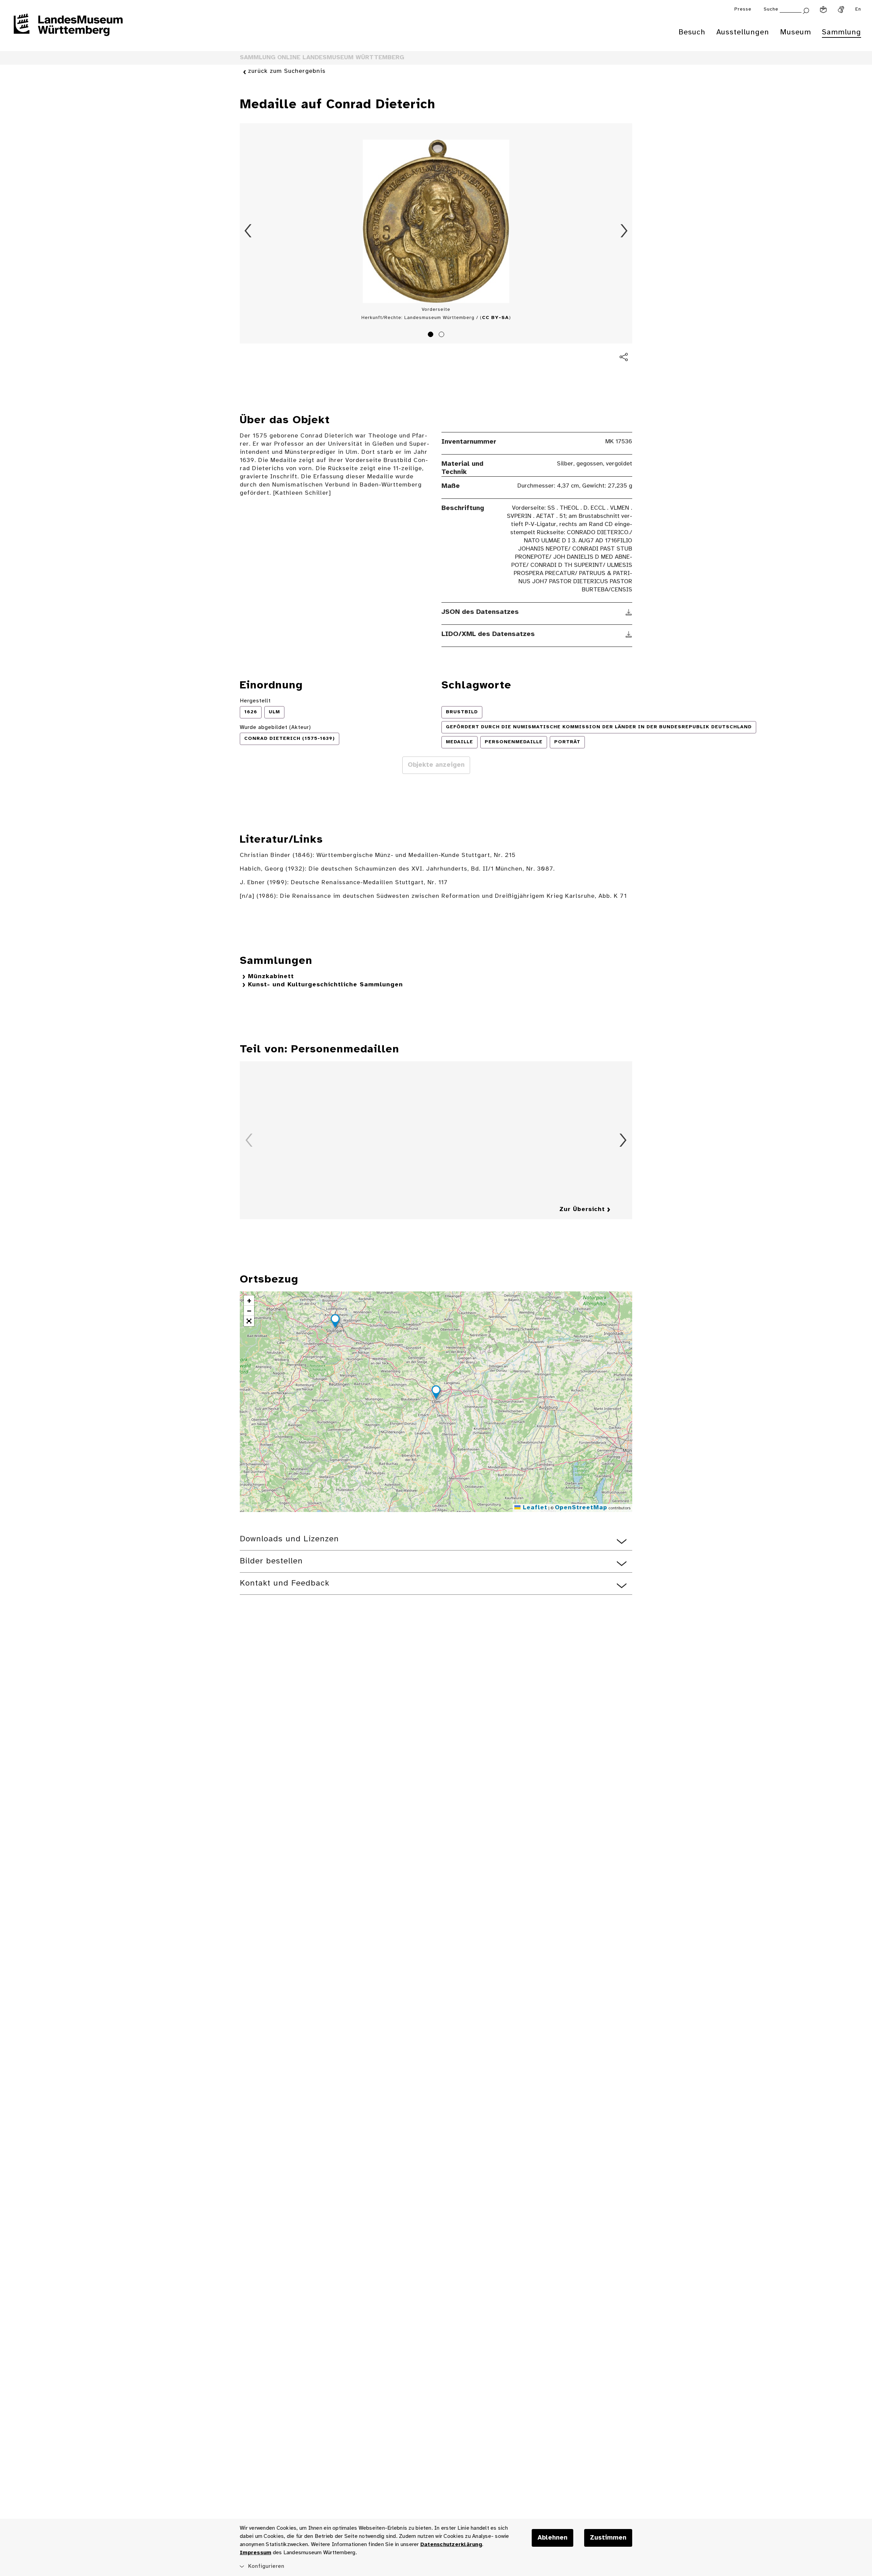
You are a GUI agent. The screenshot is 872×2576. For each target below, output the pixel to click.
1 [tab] (432, 335)
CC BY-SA (495, 318)
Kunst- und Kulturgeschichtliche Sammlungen (325, 985)
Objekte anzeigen (436, 765)
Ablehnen (552, 2538)
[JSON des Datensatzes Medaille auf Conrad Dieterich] (629, 612)
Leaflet (534, 1508)
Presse (743, 9)
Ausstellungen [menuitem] (743, 32)
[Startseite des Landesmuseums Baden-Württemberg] (68, 29)
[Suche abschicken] (806, 10)
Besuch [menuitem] (692, 32)
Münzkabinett (271, 977)
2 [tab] (442, 335)
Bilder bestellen (271, 1561)
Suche (771, 9)
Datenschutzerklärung (451, 2545)
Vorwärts (624, 231)
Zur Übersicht (582, 1210)
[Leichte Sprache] (823, 10)
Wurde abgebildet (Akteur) (275, 727)
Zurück (248, 231)
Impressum (255, 2553)
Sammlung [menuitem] (842, 32)
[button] (436, 1393)
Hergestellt (255, 701)
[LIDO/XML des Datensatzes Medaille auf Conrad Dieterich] (629, 634)
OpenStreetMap (581, 1508)
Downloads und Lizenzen (289, 1539)
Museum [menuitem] (796, 32)
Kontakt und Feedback (285, 1583)
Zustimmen (608, 2538)
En (858, 9)
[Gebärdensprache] (841, 10)
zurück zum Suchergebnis (287, 71)
